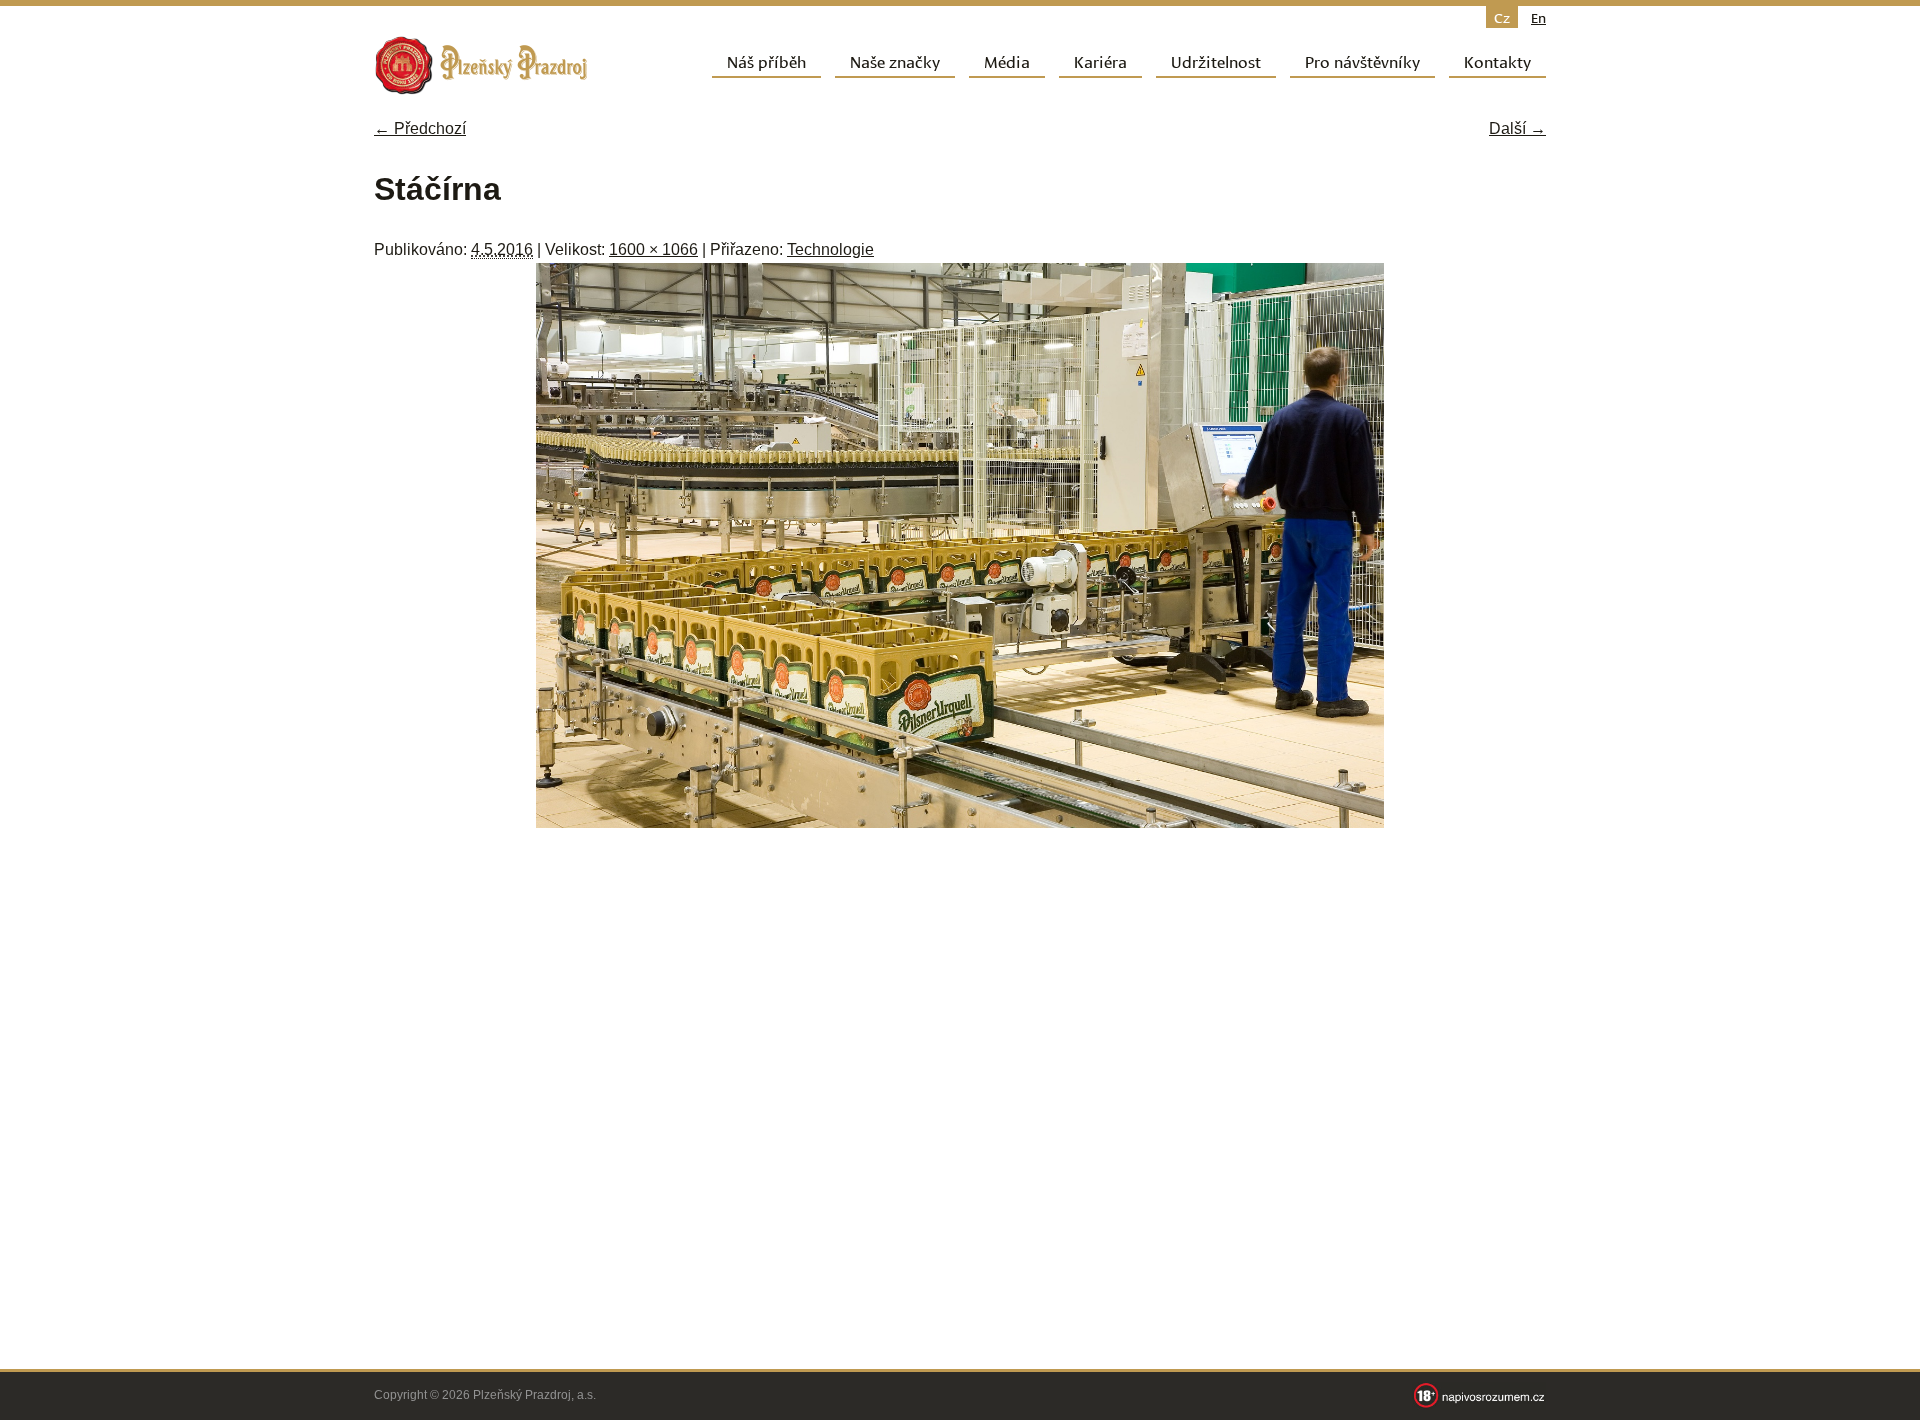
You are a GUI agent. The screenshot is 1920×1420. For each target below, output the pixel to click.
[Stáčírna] (960, 822)
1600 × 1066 (653, 249)
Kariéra (1100, 60)
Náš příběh (766, 60)
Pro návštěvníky (1362, 60)
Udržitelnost (1216, 60)
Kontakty (1497, 60)
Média (1007, 60)
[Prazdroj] (481, 65)
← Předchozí (420, 128)
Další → (1517, 128)
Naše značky (895, 60)
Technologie (830, 249)
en (1538, 17)
